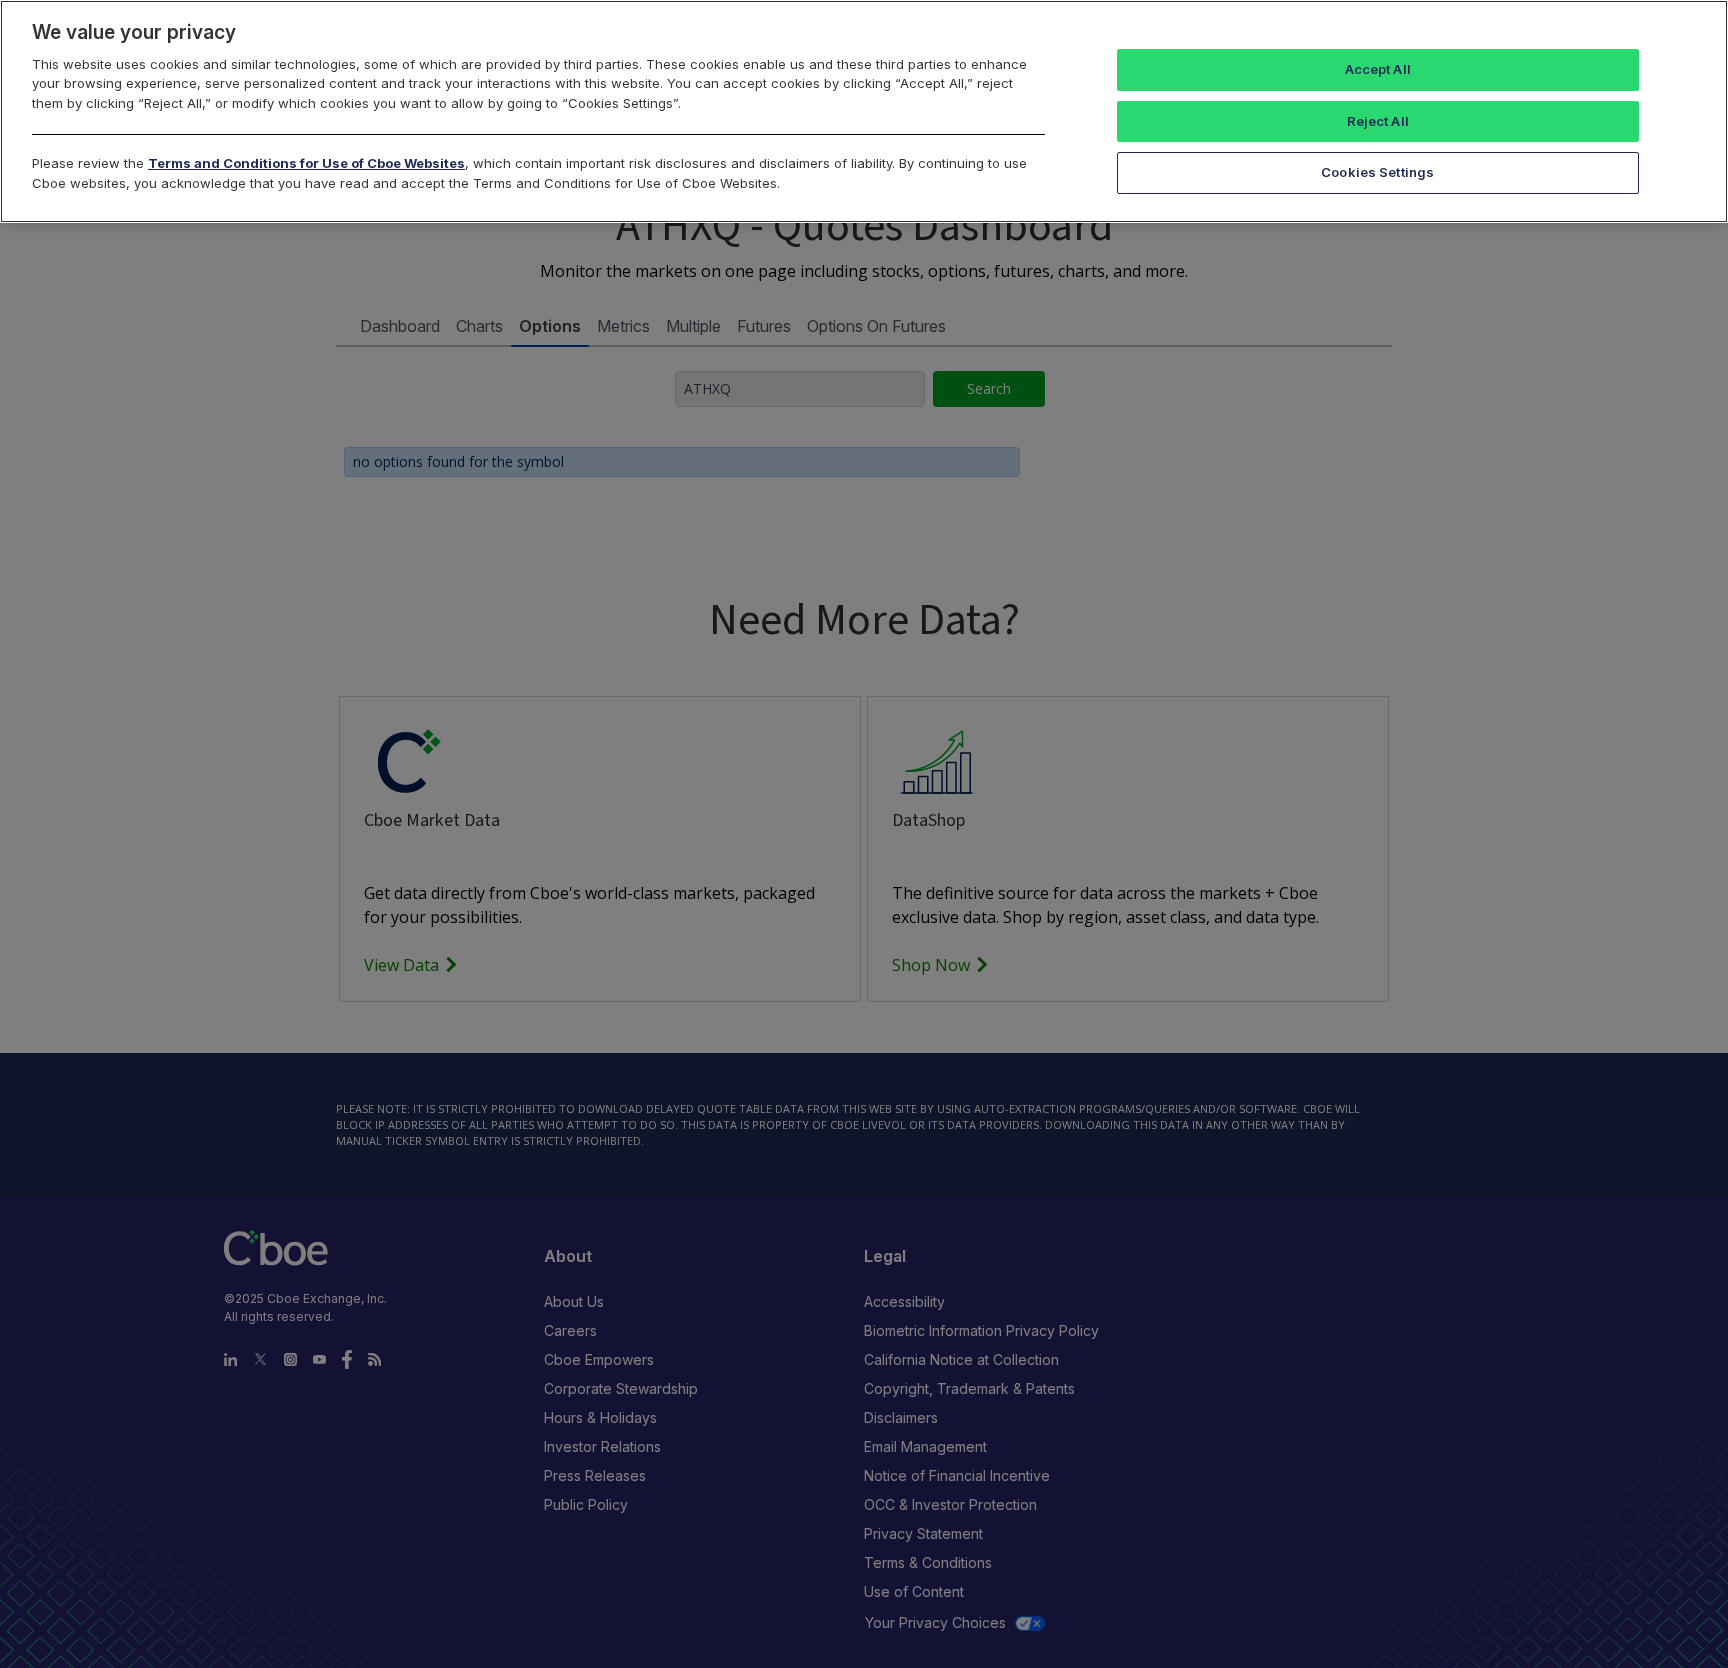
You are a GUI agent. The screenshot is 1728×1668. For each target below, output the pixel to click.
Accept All (1378, 69)
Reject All (1378, 121)
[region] (864, 111)
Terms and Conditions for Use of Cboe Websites (306, 163)
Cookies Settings (1377, 172)
